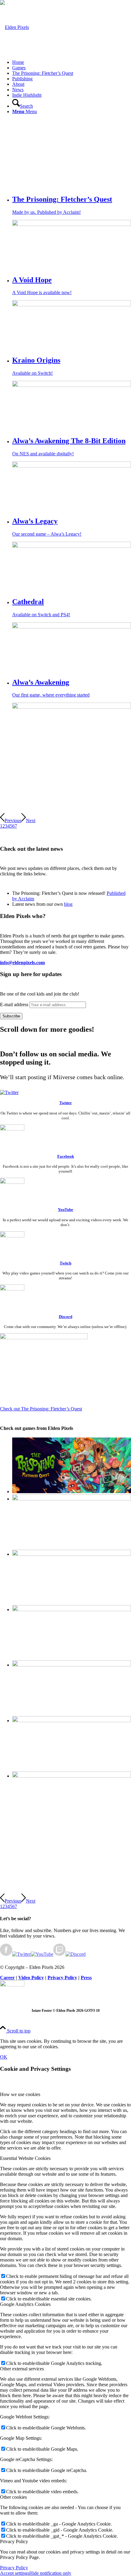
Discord (65, 1317)
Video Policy (31, 1978)
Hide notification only (50, 2573)
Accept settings (15, 2573)
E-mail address (14, 1005)
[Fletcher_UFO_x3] (44, 1338)
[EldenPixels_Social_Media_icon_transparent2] (12, 1985)
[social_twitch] (12, 1236)
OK (4, 2057)
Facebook (66, 1156)
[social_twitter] (9, 1092)
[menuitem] (72, 62)
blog (68, 904)
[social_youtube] (12, 1182)
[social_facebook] (12, 1129)
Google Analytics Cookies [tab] (25, 2304)
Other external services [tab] (22, 2369)
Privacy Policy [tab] (14, 2541)
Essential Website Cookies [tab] (25, 2158)
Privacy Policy (62, 1978)
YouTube (65, 1210)
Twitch (65, 1263)
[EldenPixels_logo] (14, 27)
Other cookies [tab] (13, 2497)
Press (86, 1978)
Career (7, 1978)
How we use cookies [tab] (20, 2094)
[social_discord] (12, 1289)
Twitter (66, 1103)
